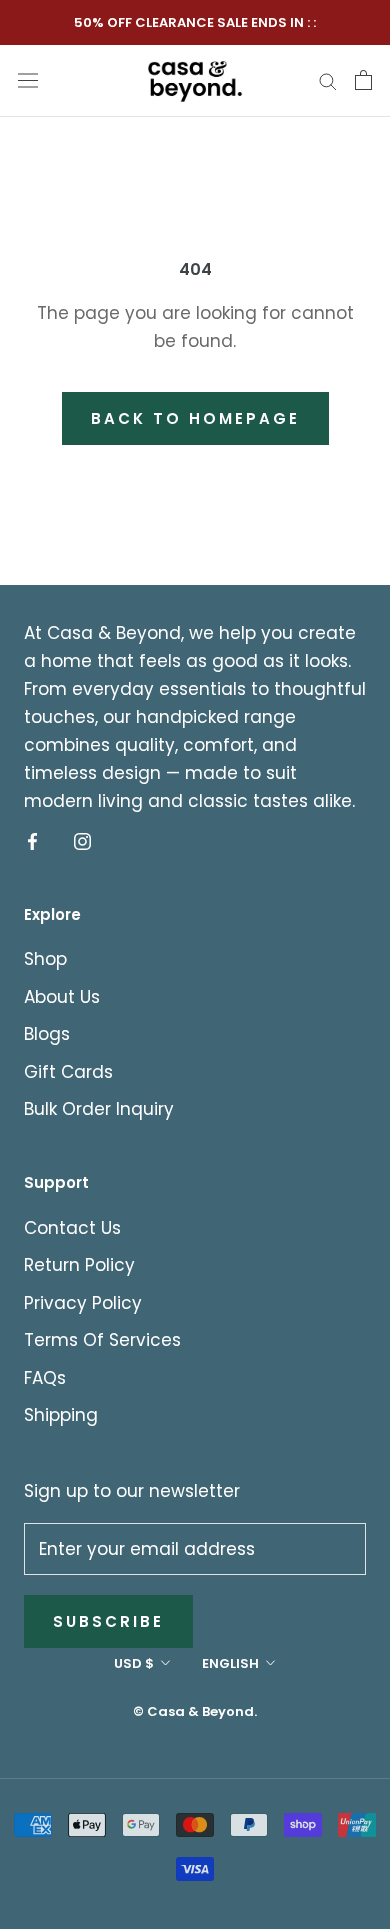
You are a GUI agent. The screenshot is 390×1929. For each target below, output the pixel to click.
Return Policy (79, 1265)
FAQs (45, 1378)
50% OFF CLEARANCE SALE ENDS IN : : (195, 22)
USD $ (134, 1663)
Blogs (47, 1034)
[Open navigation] (28, 79)
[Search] (328, 80)
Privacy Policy (83, 1303)
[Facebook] (32, 841)
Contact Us (72, 1228)
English (230, 1663)
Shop (45, 959)
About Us (62, 997)
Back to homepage (195, 418)
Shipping (61, 1415)
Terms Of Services (102, 1340)
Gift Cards (68, 1072)
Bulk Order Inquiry (99, 1109)
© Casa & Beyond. (195, 1711)
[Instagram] (82, 841)
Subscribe (108, 1621)
